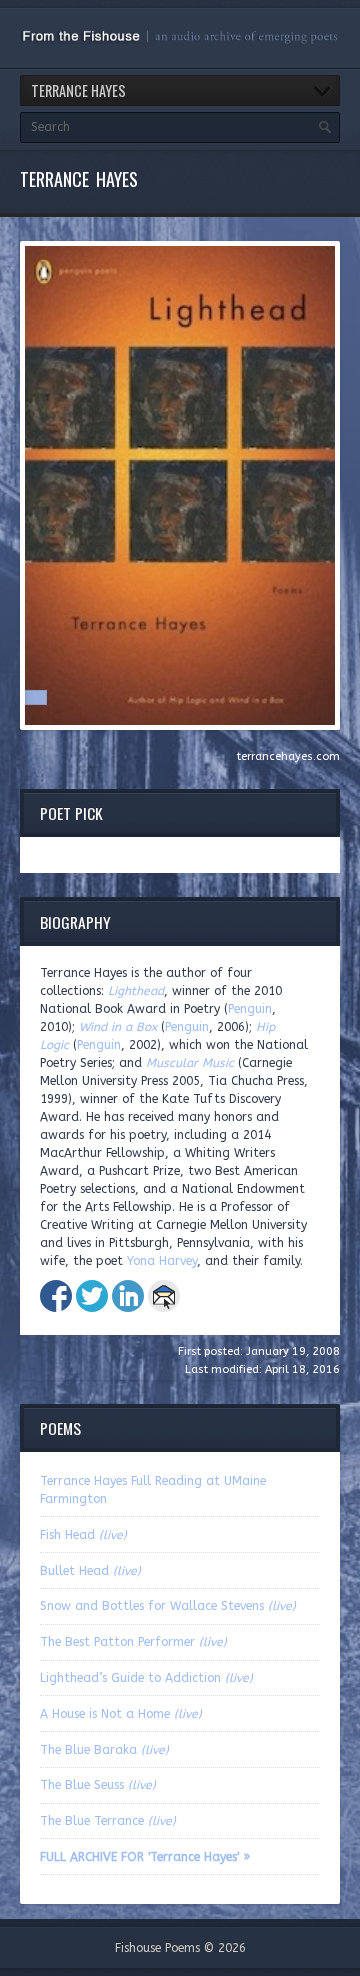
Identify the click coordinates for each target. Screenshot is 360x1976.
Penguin (250, 1009)
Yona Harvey (162, 1261)
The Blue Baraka (104, 1750)
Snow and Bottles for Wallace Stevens (168, 1606)
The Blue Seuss (98, 1785)
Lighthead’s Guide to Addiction (146, 1678)
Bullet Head (90, 1571)
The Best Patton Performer (133, 1642)
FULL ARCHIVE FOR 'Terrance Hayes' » (145, 1857)
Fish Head (83, 1535)
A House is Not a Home (121, 1714)
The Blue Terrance (108, 1821)
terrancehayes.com (288, 756)
